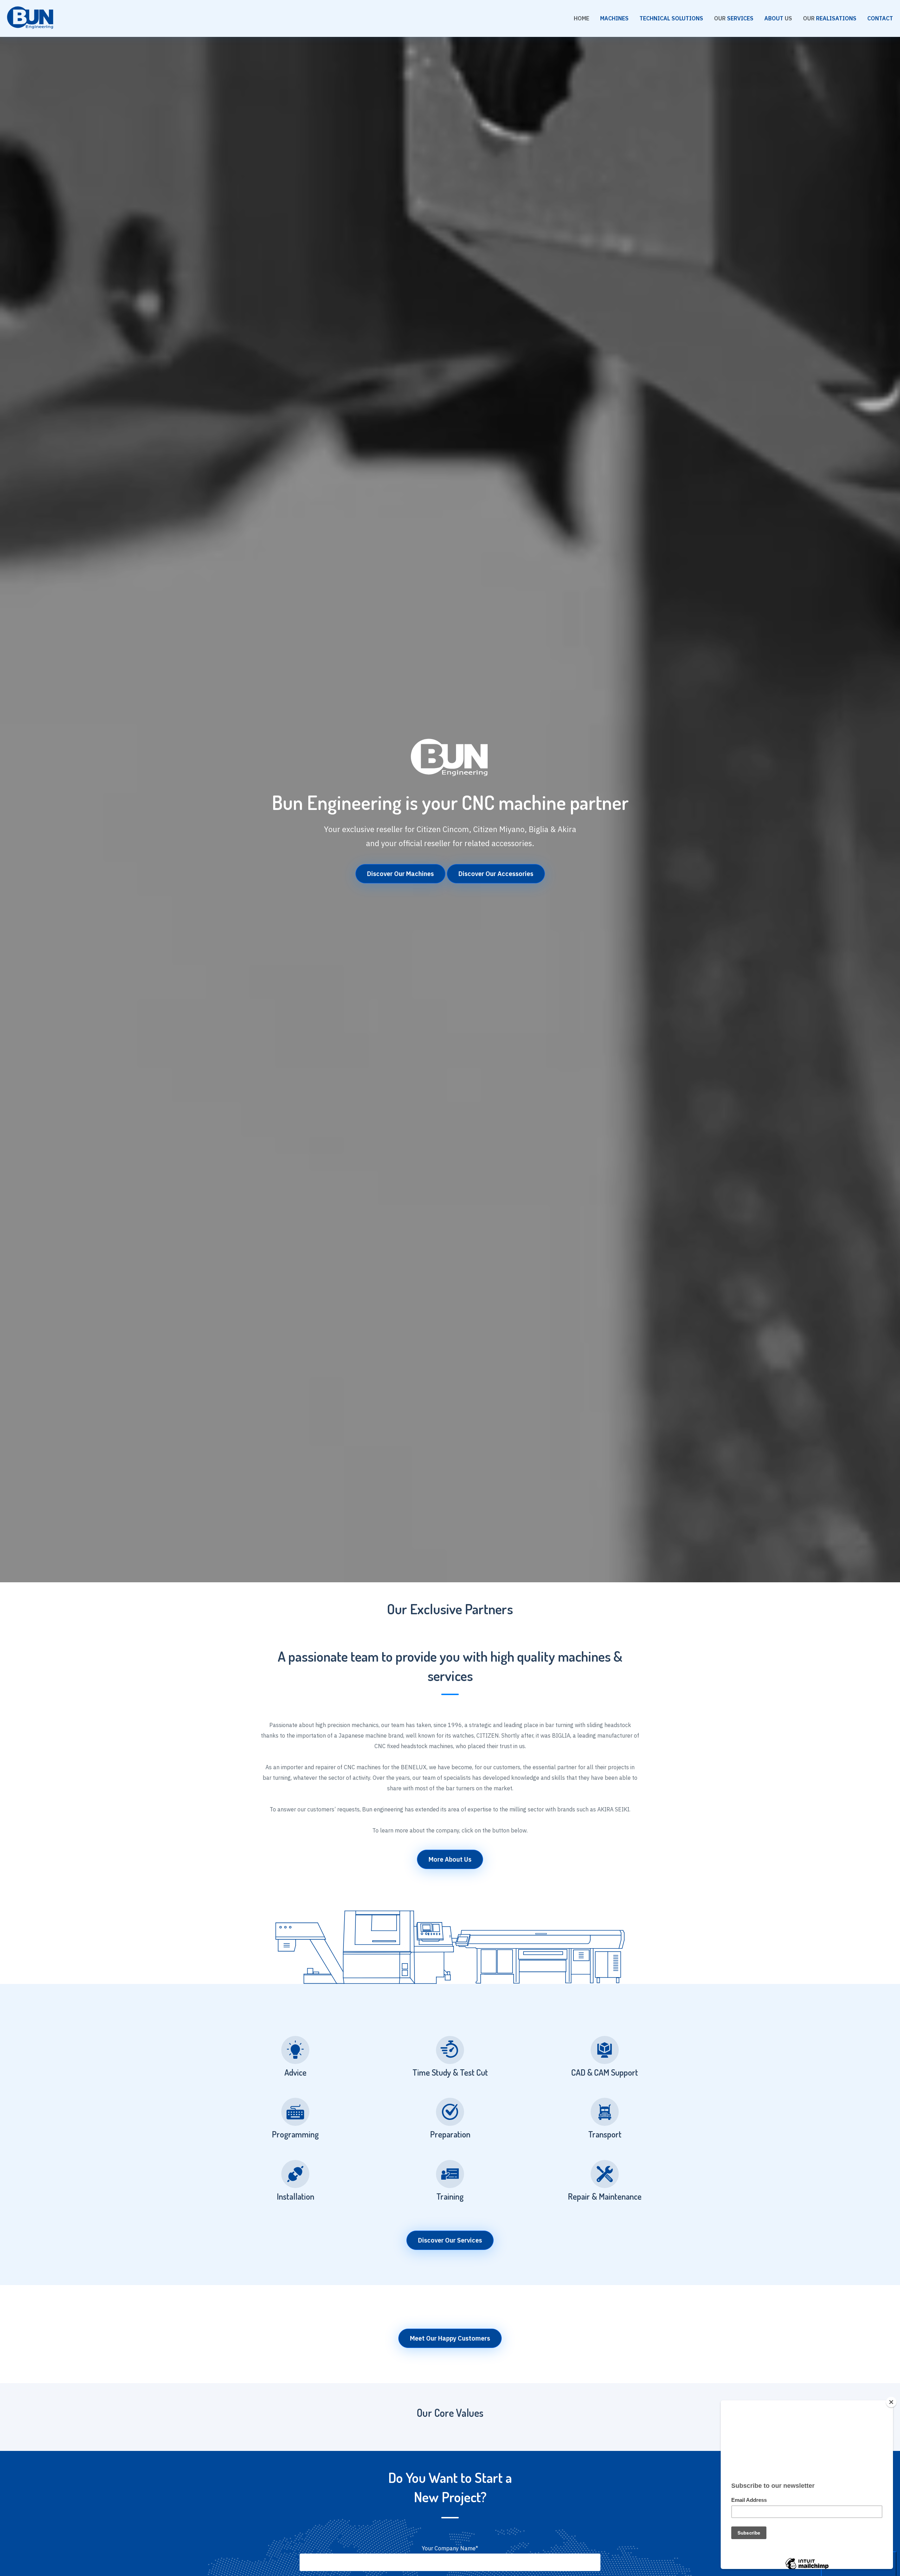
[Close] (891, 2402)
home (581, 18)
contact (880, 18)
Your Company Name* (450, 2548)
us (778, 18)
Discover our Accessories (496, 874)
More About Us (450, 1859)
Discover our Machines (400, 874)
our (734, 18)
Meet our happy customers (450, 2338)
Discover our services (450, 2240)
